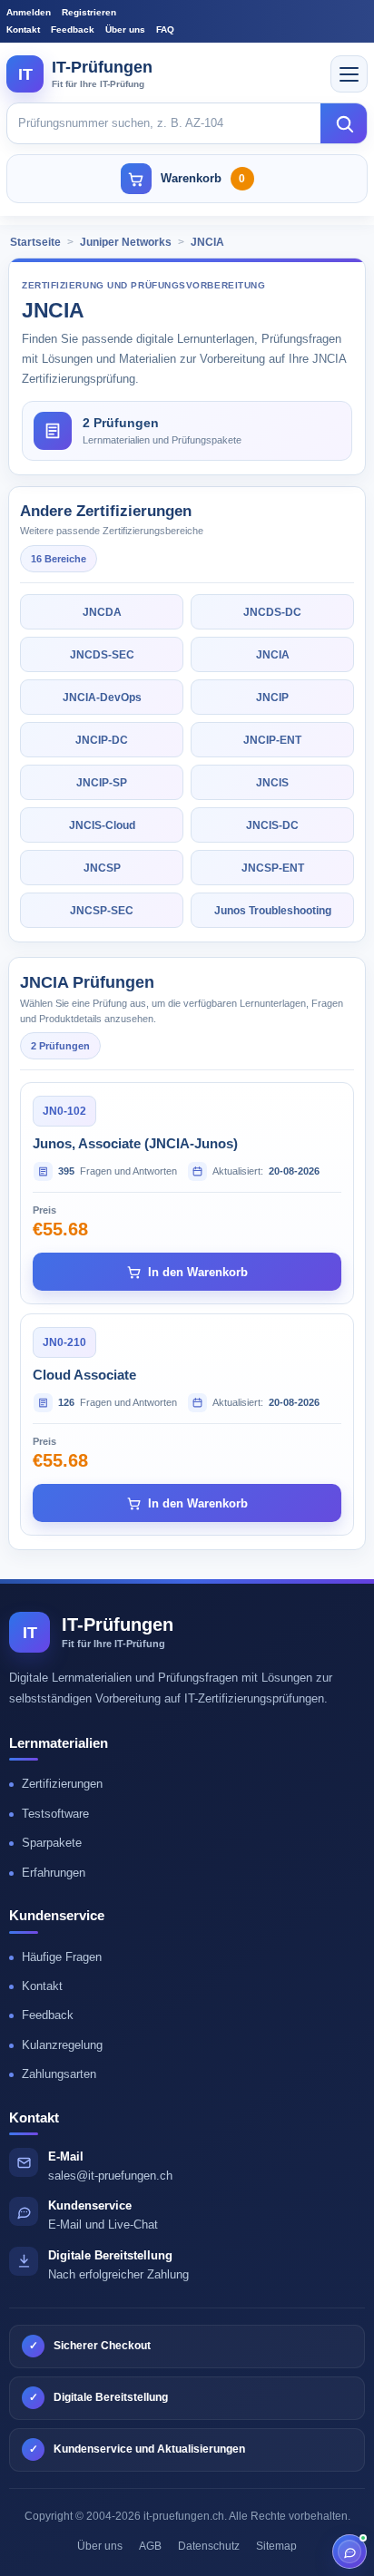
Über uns (125, 29)
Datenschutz (209, 2546)
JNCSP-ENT (273, 868)
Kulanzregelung (62, 2045)
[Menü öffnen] (349, 74)
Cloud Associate (84, 1375)
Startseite (35, 242)
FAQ (165, 29)
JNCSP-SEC (102, 911)
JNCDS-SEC (102, 655)
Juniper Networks (126, 242)
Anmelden (29, 12)
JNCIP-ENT (272, 740)
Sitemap (276, 2546)
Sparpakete (52, 1843)
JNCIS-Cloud (102, 825)
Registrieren (89, 12)
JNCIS (272, 783)
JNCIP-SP (102, 783)
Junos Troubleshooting (273, 911)
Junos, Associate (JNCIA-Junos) (135, 1143)
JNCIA (207, 242)
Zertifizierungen (62, 1784)
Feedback (73, 29)
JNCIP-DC (102, 740)
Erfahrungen (54, 1873)
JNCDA (102, 612)
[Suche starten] (344, 123)
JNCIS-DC (272, 825)
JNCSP (102, 868)
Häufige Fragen (62, 1957)
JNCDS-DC (272, 612)
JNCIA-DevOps (102, 698)
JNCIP (272, 698)
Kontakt (23, 29)
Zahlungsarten (59, 2074)
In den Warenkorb (198, 1272)
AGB (150, 2546)
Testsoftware (55, 1814)
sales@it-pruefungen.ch (110, 2176)
